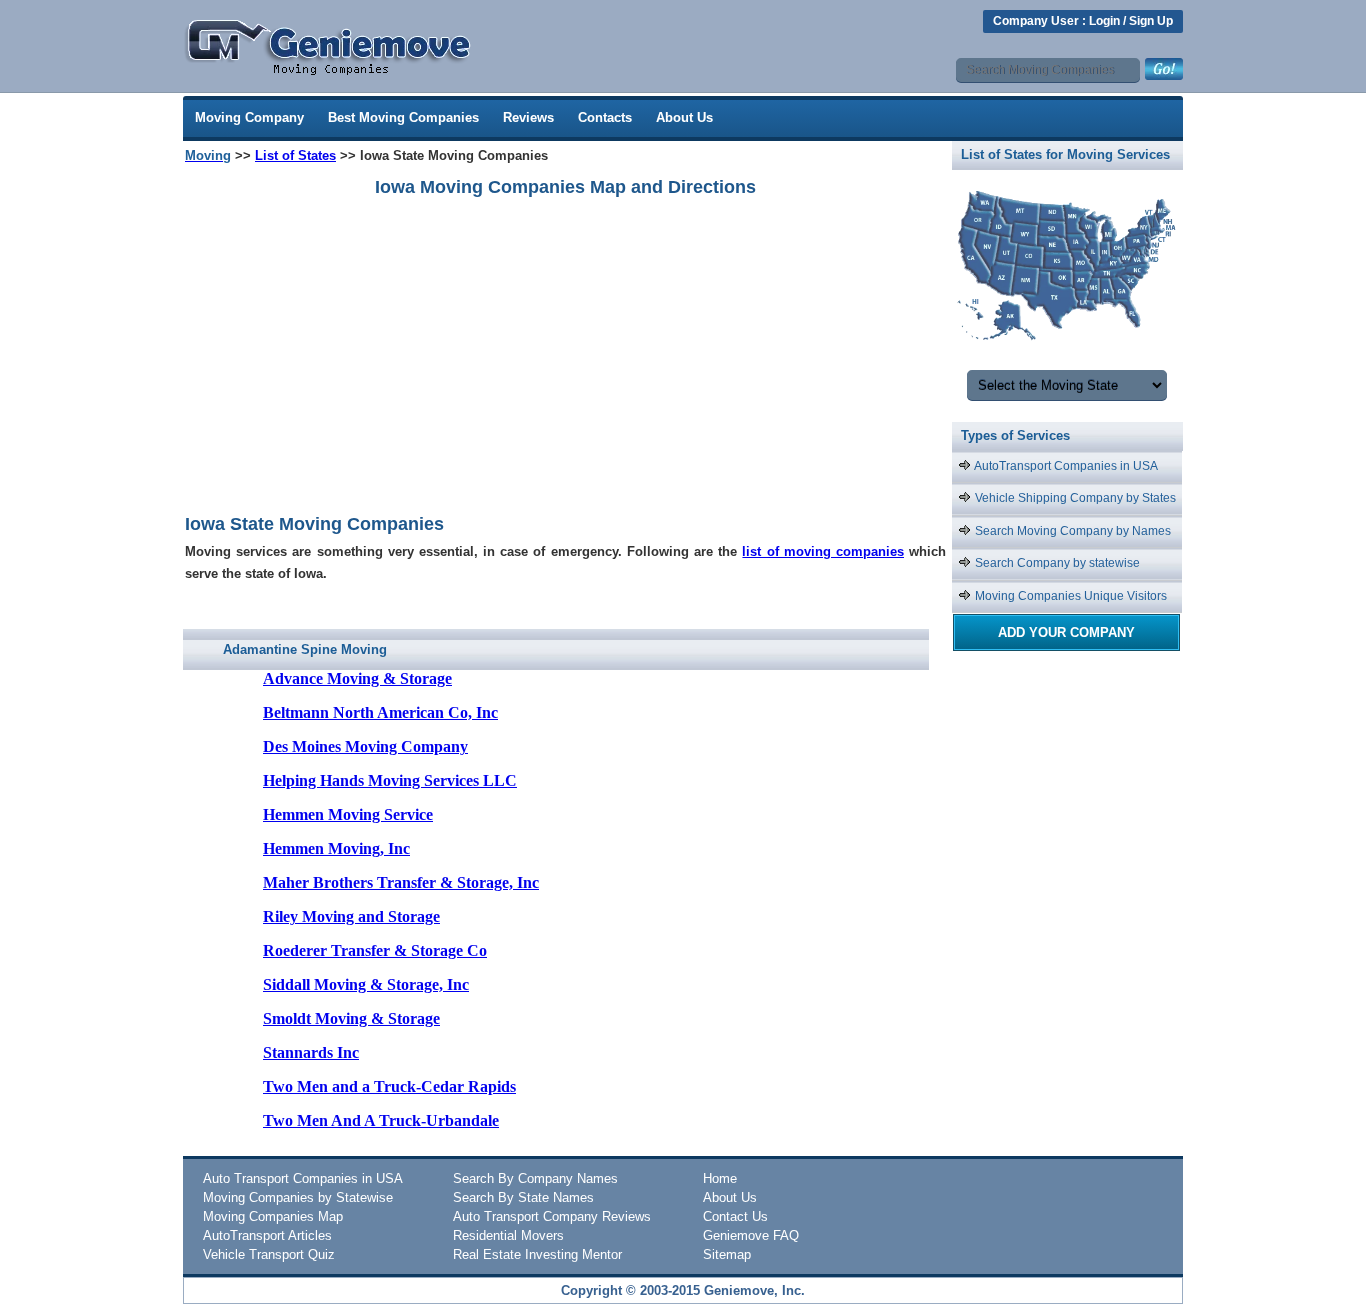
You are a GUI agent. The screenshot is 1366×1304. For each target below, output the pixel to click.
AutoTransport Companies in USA (1065, 466)
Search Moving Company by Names (1071, 531)
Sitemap (727, 1254)
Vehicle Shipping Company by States (1074, 498)
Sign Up (1151, 21)
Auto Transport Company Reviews (552, 1216)
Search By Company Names (535, 1178)
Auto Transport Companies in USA (303, 1178)
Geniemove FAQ (751, 1235)
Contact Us (735, 1216)
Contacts (605, 117)
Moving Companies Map (273, 1216)
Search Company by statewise (1056, 563)
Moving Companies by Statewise (298, 1197)
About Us (684, 117)
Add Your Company (1066, 632)
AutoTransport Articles (267, 1235)
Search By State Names (523, 1197)
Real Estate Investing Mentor (537, 1254)
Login (1104, 21)
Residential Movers (508, 1235)
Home (720, 1178)
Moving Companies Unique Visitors (1069, 596)
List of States (295, 155)
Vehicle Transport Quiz (269, 1254)
